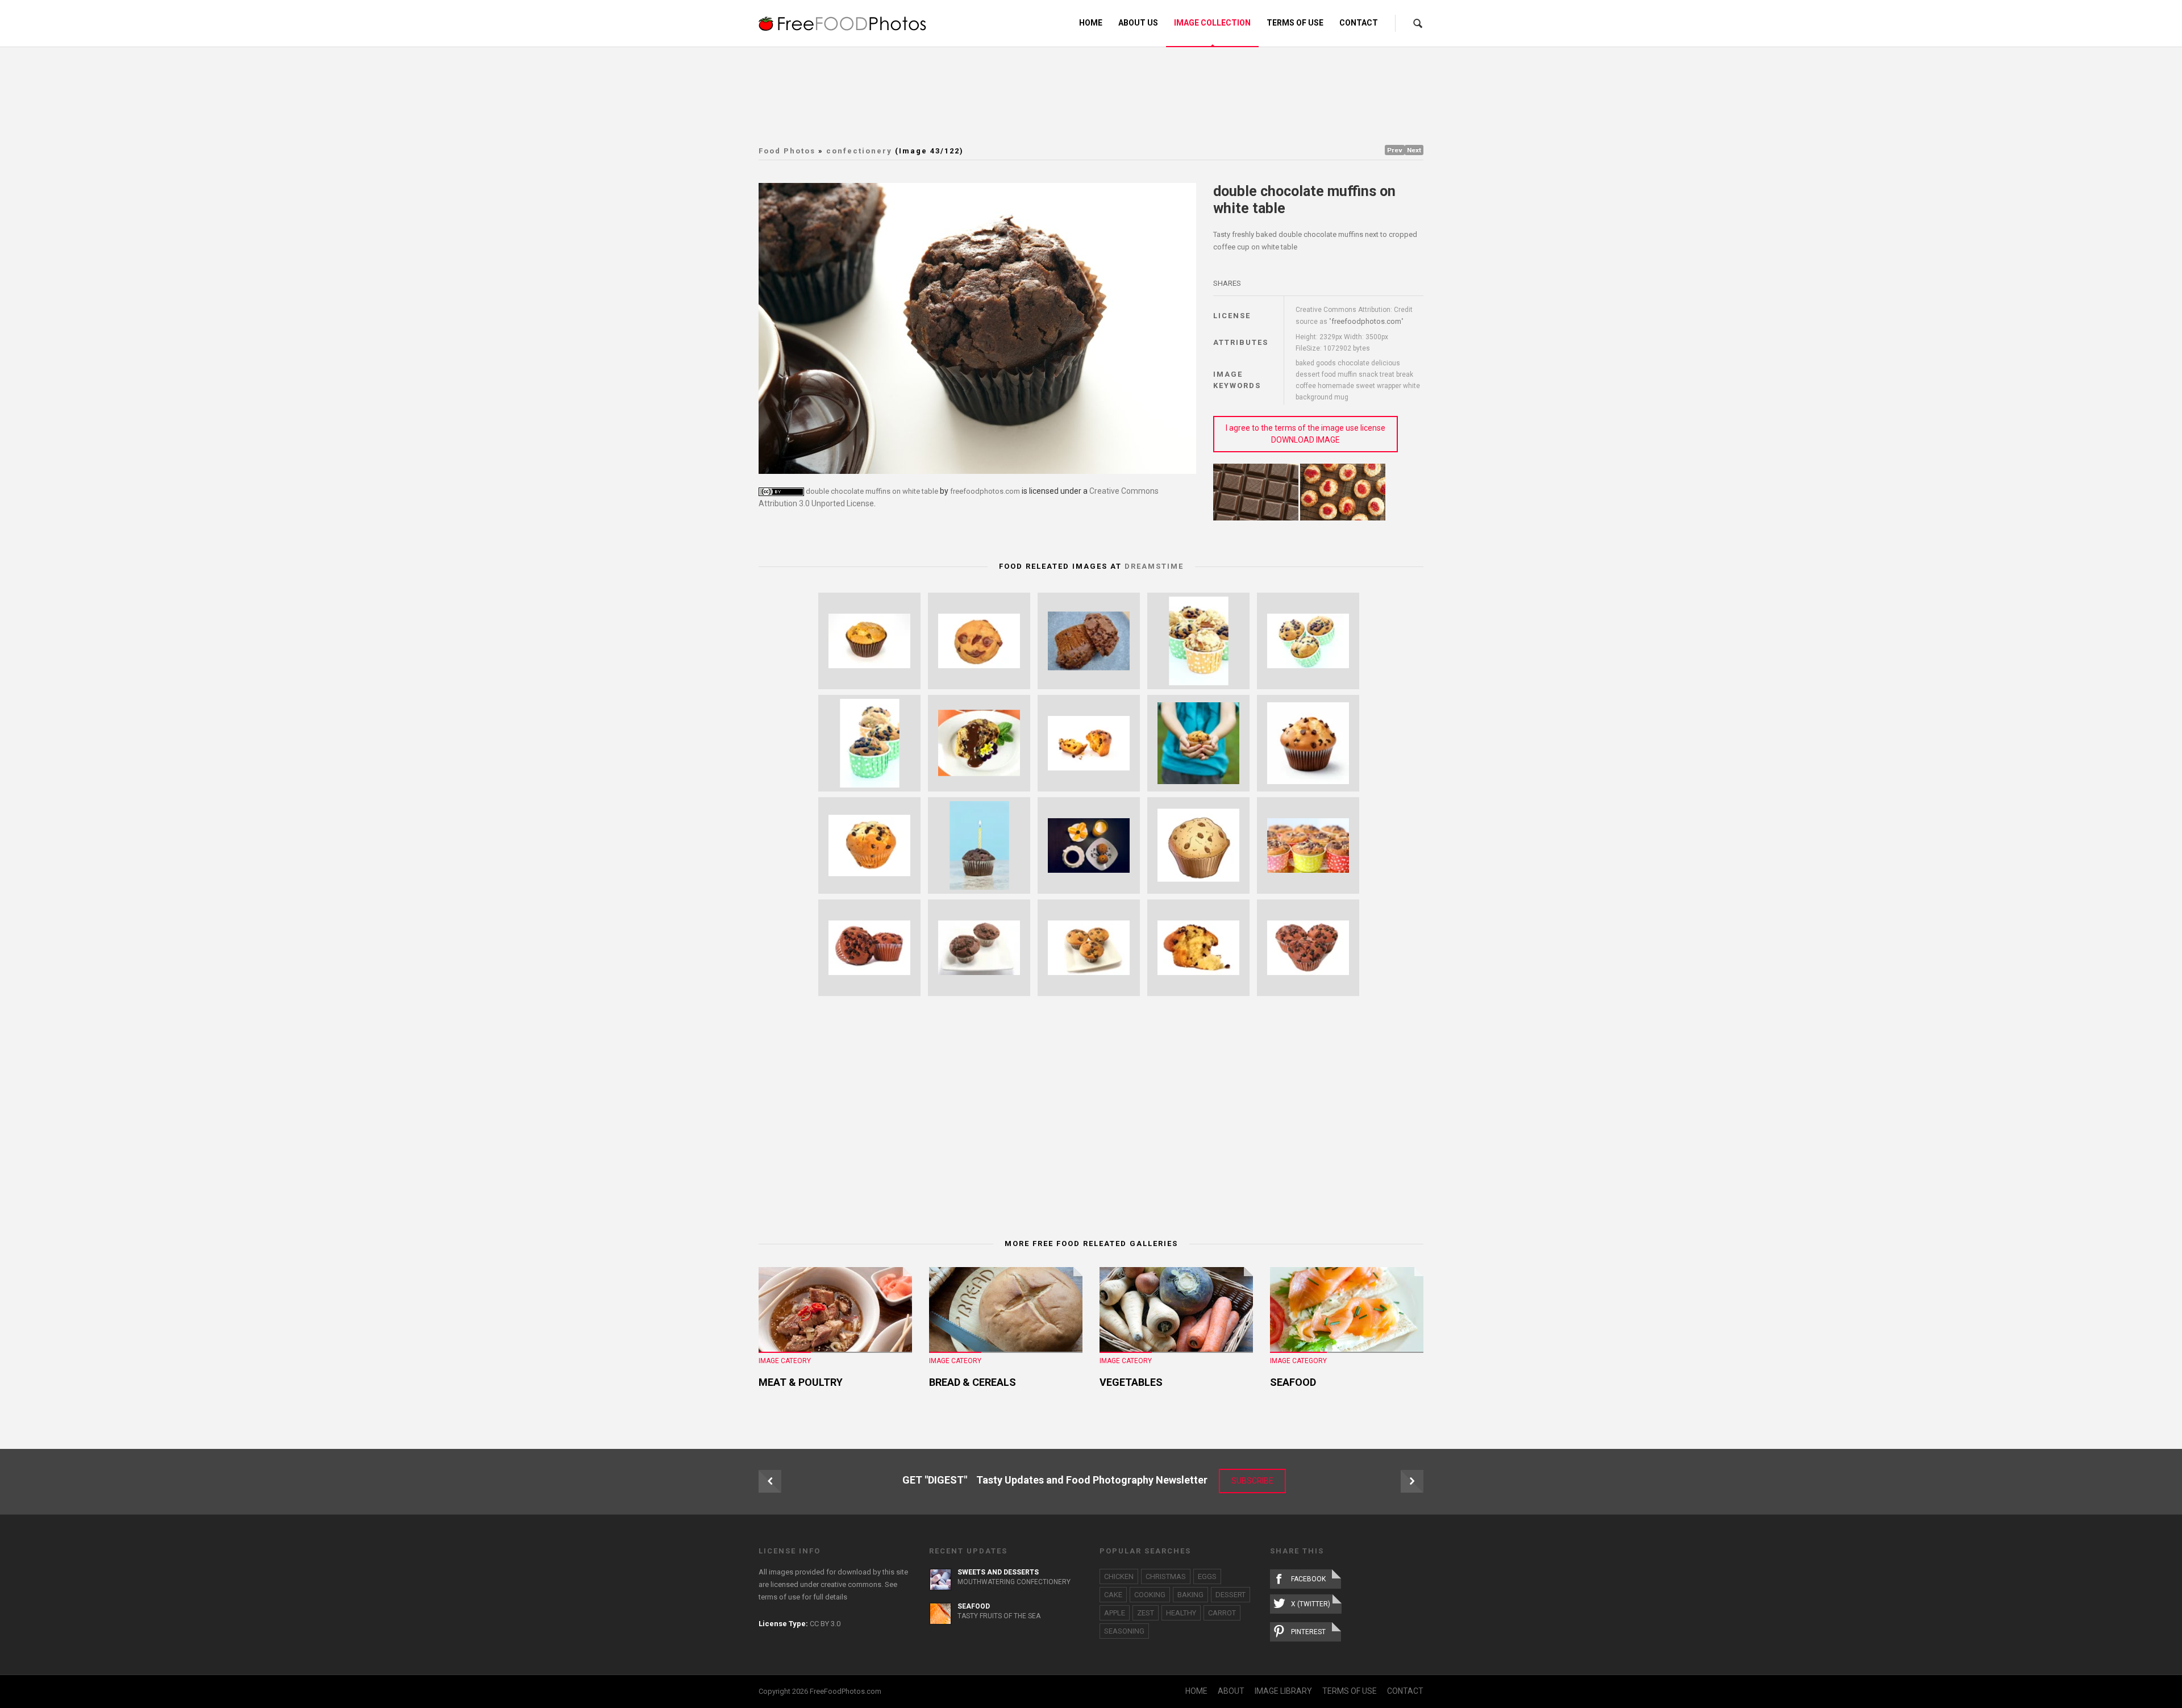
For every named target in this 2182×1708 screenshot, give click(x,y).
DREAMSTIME (1154, 566)
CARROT (1222, 1613)
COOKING (1150, 1595)
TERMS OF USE (1350, 1691)
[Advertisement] (1091, 94)
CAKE (1113, 1595)
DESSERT (1231, 1595)
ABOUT (1231, 1691)
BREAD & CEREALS (973, 1382)
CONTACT (1405, 1691)
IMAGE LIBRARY (1283, 1691)
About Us (1138, 23)
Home (1091, 23)
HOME (1196, 1691)
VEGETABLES (1131, 1382)
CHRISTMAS (1166, 1576)
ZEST (1146, 1613)
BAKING (1190, 1595)
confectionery (859, 151)
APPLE (1115, 1613)
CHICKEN (1119, 1576)
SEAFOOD (1293, 1382)
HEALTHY (1181, 1613)
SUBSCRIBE (1252, 1481)
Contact (1359, 23)
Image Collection (1212, 23)
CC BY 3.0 (825, 1624)
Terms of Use (1295, 23)
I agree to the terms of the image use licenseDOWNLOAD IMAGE (1306, 434)
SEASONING (1124, 1631)
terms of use (779, 1597)
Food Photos (787, 151)
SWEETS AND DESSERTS (998, 1572)
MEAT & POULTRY (801, 1382)
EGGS (1207, 1576)
